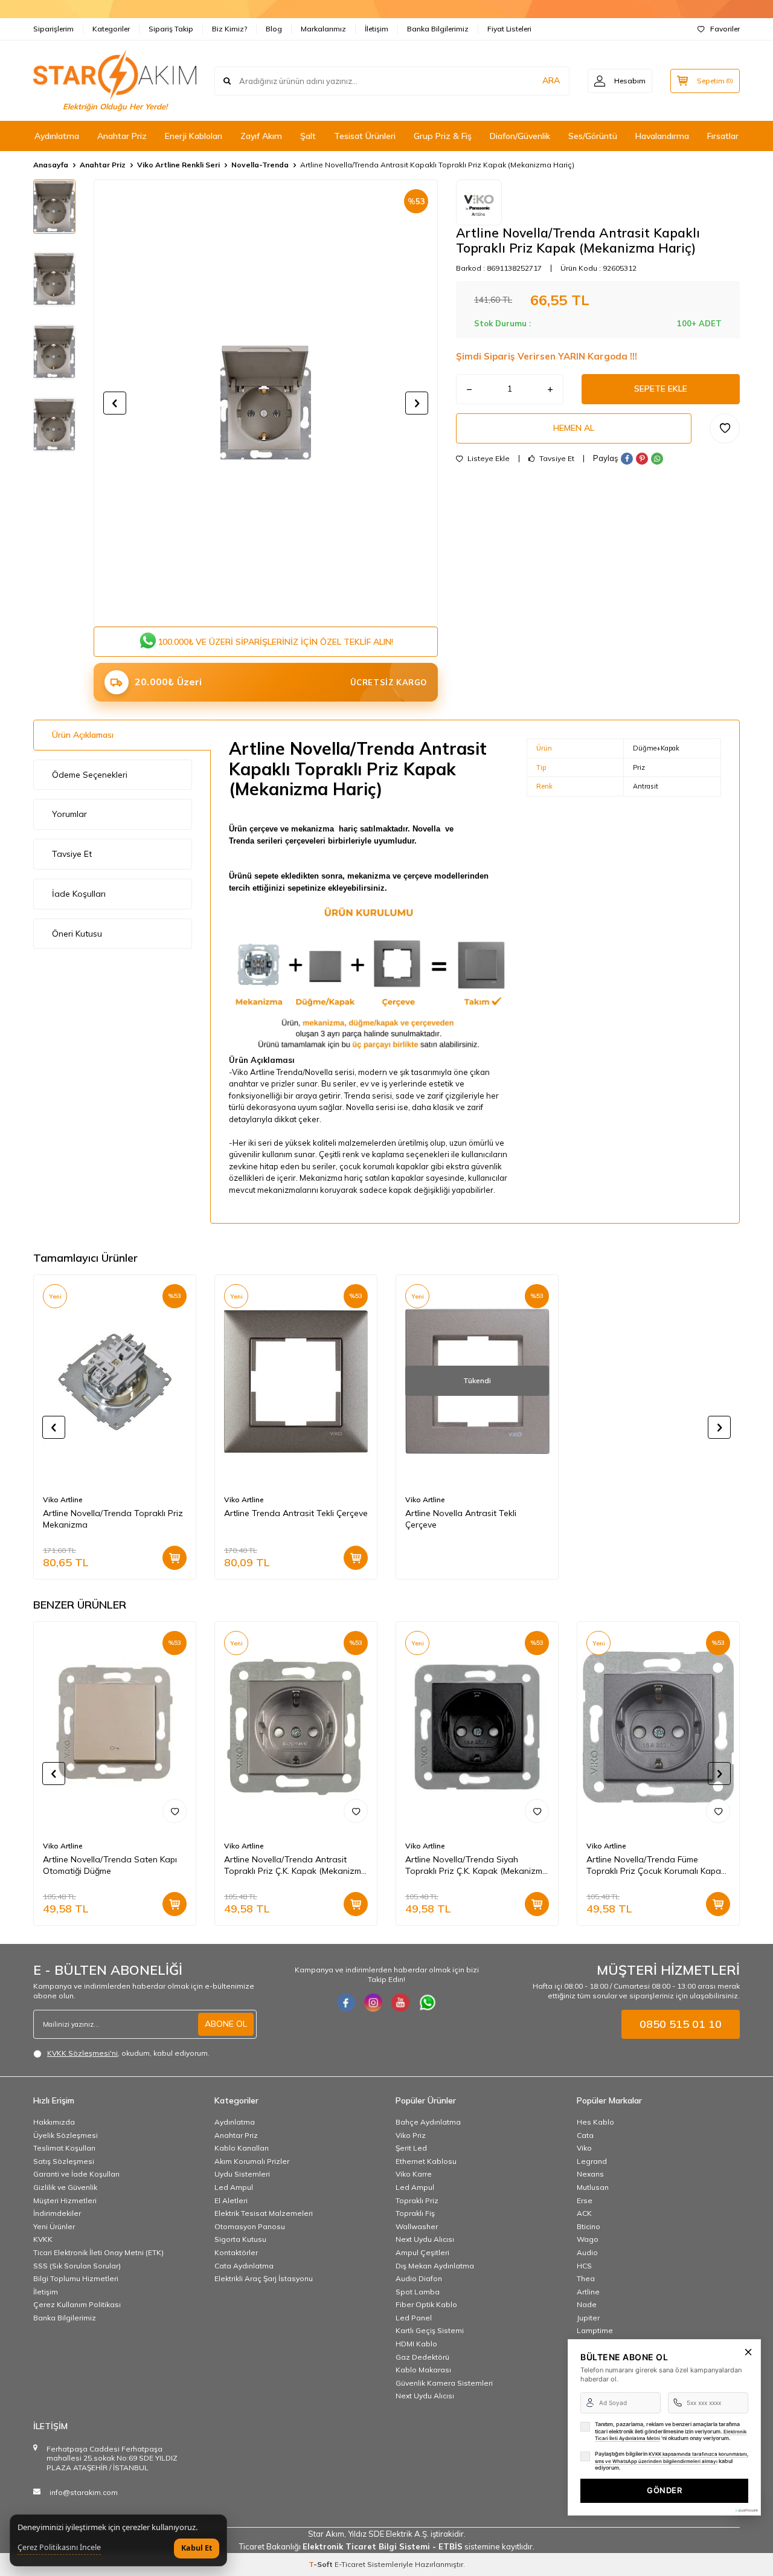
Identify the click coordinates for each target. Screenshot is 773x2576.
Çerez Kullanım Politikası (77, 2304)
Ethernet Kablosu (426, 2161)
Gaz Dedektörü (422, 2357)
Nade (587, 2304)
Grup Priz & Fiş (443, 136)
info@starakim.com (84, 2492)
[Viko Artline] (479, 202)
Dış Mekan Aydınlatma (435, 2266)
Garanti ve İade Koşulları (76, 2174)
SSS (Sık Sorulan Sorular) (77, 2266)
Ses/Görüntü (593, 136)
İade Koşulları (79, 894)
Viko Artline (63, 1499)
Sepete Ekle (661, 389)
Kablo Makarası (423, 2370)
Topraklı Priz (417, 2200)
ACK (584, 2213)
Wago (588, 2239)
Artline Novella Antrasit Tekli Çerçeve (461, 1519)
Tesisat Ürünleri (365, 136)
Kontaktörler (236, 2252)
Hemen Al (574, 428)
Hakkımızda (54, 2122)
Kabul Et (197, 2548)
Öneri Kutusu (77, 934)
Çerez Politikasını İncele (59, 2548)
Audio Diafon (419, 2278)
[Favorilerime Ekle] (175, 1811)
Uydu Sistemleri (242, 2174)
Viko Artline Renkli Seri (178, 165)
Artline (588, 2292)
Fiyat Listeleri (509, 29)
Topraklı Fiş (415, 2213)
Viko (584, 2148)
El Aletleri (231, 2200)
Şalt (308, 136)
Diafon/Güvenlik (520, 136)
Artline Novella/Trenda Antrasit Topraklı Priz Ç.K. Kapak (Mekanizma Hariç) (295, 1865)
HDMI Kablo (416, 2344)
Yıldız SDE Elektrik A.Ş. (389, 2534)
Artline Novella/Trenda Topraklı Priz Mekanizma (113, 1519)
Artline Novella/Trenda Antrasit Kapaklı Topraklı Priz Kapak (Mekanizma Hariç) (437, 165)
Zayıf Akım (261, 136)
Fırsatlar (723, 136)
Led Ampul (234, 2187)
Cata (585, 2135)
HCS (584, 2266)
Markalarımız (323, 29)
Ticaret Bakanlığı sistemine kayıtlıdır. (387, 2546)
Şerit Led (411, 2148)
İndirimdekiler (57, 2213)
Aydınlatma (57, 136)
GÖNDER (664, 2490)
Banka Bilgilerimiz (438, 29)
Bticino (589, 2226)
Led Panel (414, 2318)
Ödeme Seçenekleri (90, 775)
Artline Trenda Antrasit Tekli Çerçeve (296, 1513)
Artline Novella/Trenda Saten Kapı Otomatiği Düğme (110, 1865)
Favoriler (725, 29)
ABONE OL (226, 2024)
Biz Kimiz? (229, 29)
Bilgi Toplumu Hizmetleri (76, 2278)
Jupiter (588, 2318)
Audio (587, 2252)
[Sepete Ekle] (175, 1558)
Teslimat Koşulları (64, 2148)
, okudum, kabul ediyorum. (128, 2053)
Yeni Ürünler (54, 2226)
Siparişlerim (53, 29)
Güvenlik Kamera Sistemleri (444, 2383)
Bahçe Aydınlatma (428, 2122)
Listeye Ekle (488, 459)
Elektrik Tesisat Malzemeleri (264, 2213)
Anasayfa (51, 165)
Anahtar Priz (122, 136)
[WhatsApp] (428, 2003)
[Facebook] (346, 2003)
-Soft (322, 2564)
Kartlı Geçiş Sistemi (430, 2330)
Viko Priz (411, 2135)
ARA (551, 80)
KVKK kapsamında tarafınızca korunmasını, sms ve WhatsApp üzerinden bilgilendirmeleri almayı (672, 2458)
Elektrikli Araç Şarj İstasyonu (264, 2278)
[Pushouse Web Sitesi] (746, 2510)
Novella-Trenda (260, 165)
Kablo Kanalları (242, 2148)
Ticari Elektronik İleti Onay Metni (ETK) (98, 2252)
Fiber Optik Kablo (426, 2304)
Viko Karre (414, 2174)
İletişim (377, 29)
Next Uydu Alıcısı (425, 2239)
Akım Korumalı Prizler (252, 2161)
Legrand (592, 2161)
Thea (586, 2278)
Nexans (590, 2174)
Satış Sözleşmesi (64, 2161)
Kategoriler (111, 29)
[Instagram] (373, 2003)
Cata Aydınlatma (244, 2266)
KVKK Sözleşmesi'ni (82, 2053)
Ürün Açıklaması (83, 735)
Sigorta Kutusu (240, 2239)
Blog (274, 29)
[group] (266, 403)
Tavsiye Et (556, 459)
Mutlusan (593, 2187)
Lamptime (595, 2330)
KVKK (43, 2239)
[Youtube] (400, 2003)
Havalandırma (662, 136)
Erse (585, 2200)
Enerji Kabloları (194, 136)
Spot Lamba (418, 2292)
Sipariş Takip (171, 29)
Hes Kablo (595, 2122)
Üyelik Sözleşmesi (66, 2135)
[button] (115, 403)
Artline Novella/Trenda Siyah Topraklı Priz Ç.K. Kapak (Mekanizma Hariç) (476, 1865)
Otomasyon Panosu (250, 2226)
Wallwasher (417, 2226)
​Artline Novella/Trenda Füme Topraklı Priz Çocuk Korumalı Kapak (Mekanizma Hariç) (656, 1865)
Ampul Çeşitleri (422, 2252)
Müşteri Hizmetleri (65, 2200)
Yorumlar (69, 814)
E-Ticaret (350, 2564)
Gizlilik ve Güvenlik (65, 2187)
